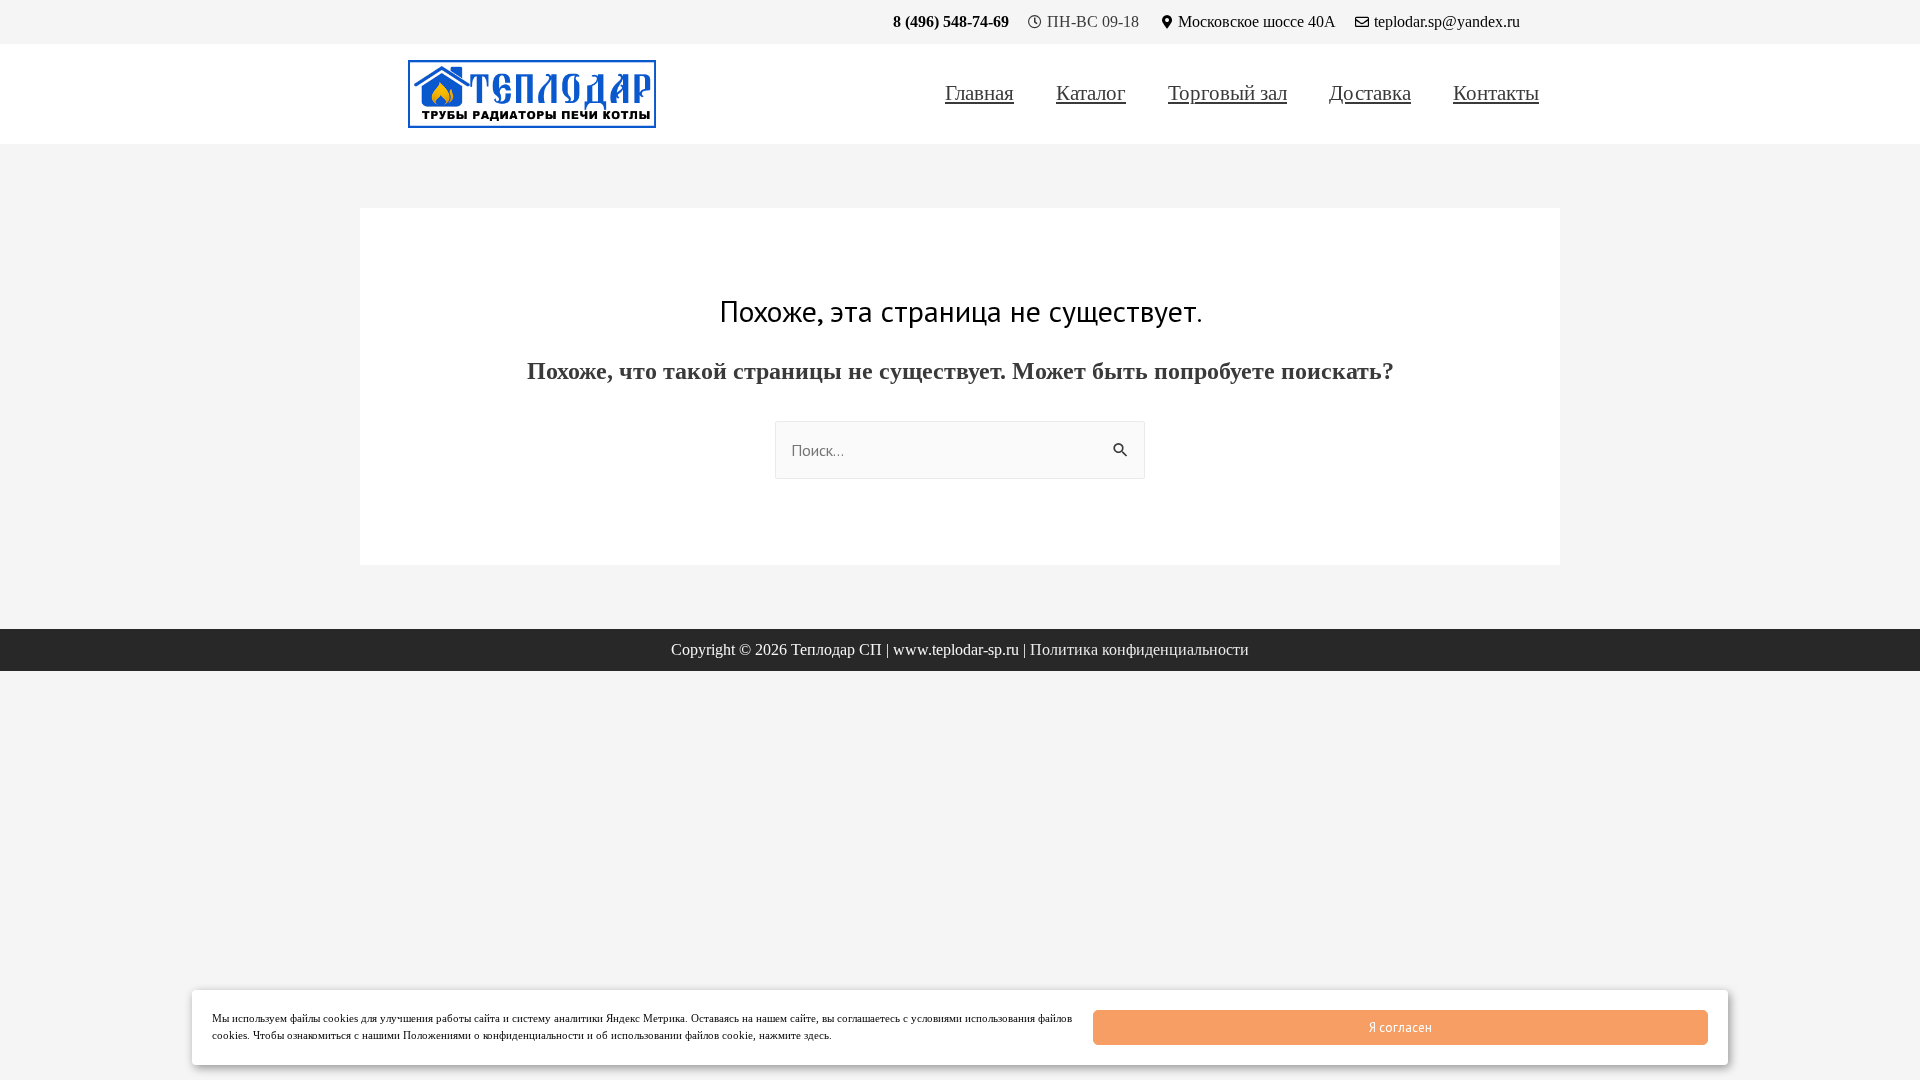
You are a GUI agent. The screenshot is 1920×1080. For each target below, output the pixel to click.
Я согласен (1400, 1027)
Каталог (1091, 94)
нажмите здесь (794, 1035)
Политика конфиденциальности (1139, 649)
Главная (979, 94)
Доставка (1370, 94)
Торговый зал (1227, 94)
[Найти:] (960, 450)
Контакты (1496, 94)
